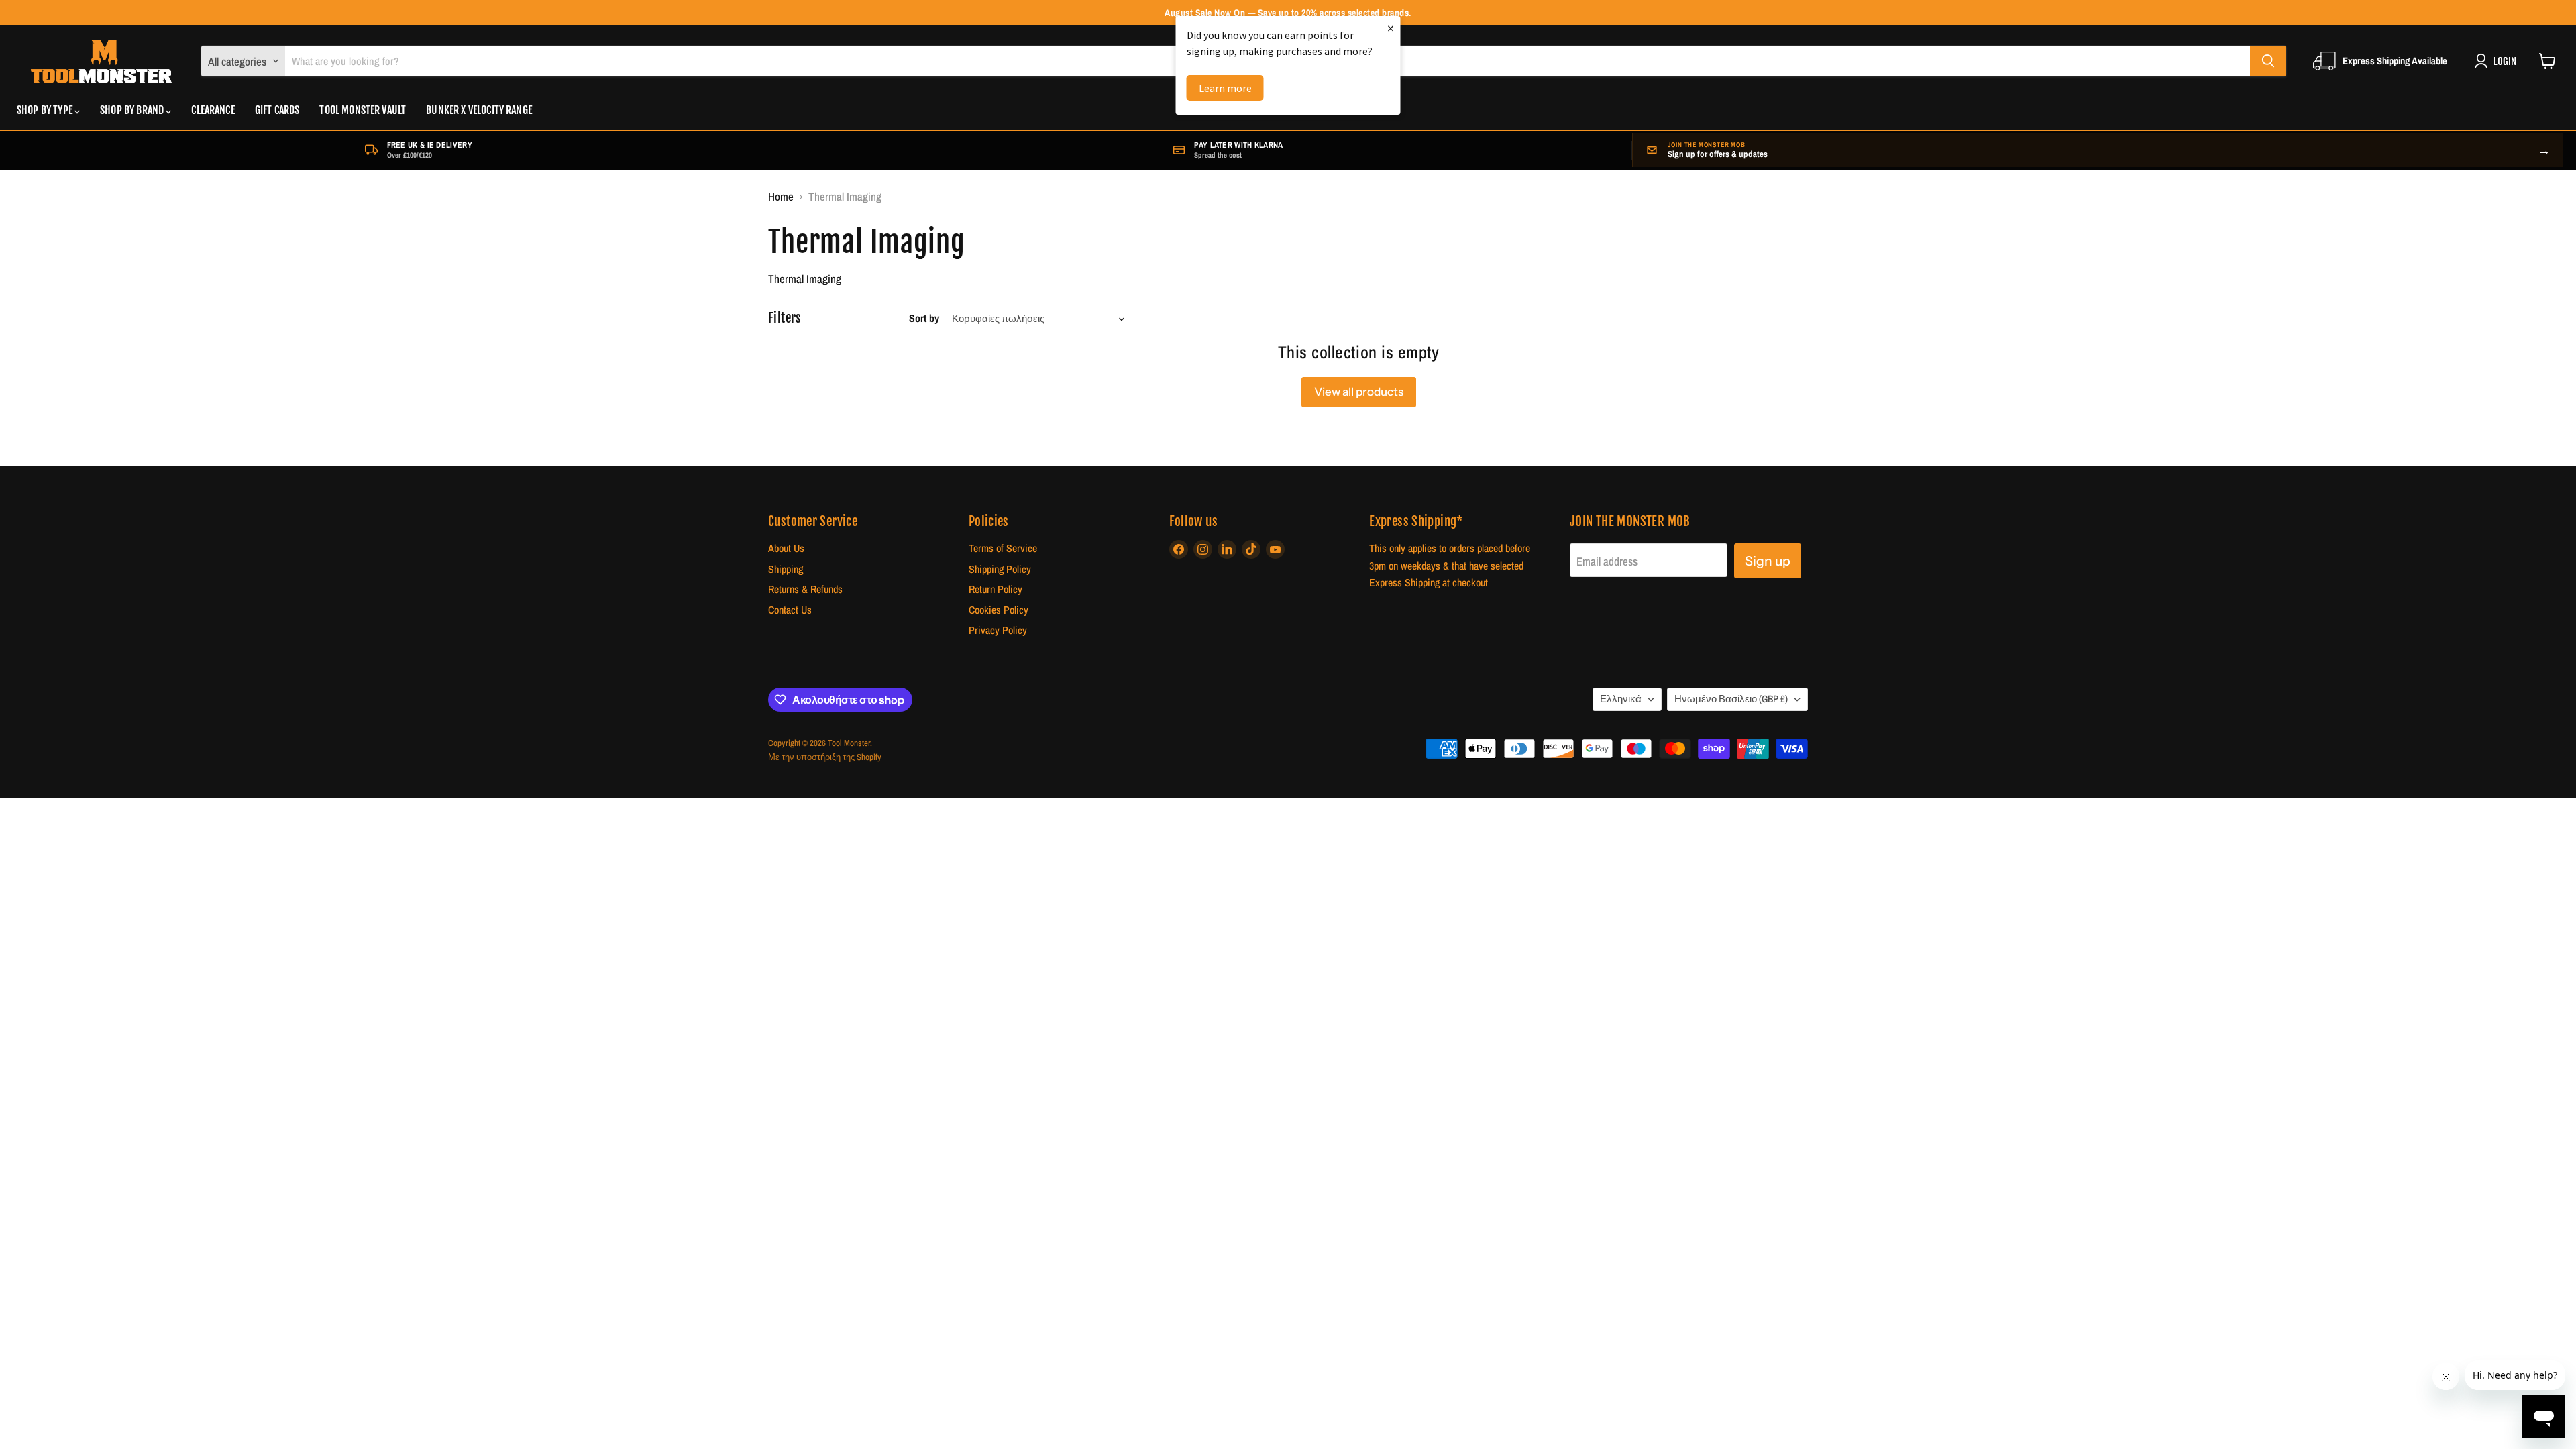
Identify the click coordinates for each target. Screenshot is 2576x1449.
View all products (1359, 392)
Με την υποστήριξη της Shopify (825, 757)
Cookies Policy (999, 610)
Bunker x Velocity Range (479, 110)
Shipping (786, 569)
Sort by (924, 319)
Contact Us (790, 610)
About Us (786, 548)
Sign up (1768, 561)
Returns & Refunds (805, 589)
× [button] (1391, 28)
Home (781, 197)
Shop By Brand (133, 110)
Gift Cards (277, 110)
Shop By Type (46, 110)
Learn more (1225, 88)
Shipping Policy (1000, 569)
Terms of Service (1003, 548)
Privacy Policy (998, 630)
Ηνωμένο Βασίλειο (1731, 699)
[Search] (2268, 61)
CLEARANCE (213, 110)
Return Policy (996, 589)
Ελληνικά (1621, 699)
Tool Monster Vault (363, 110)
